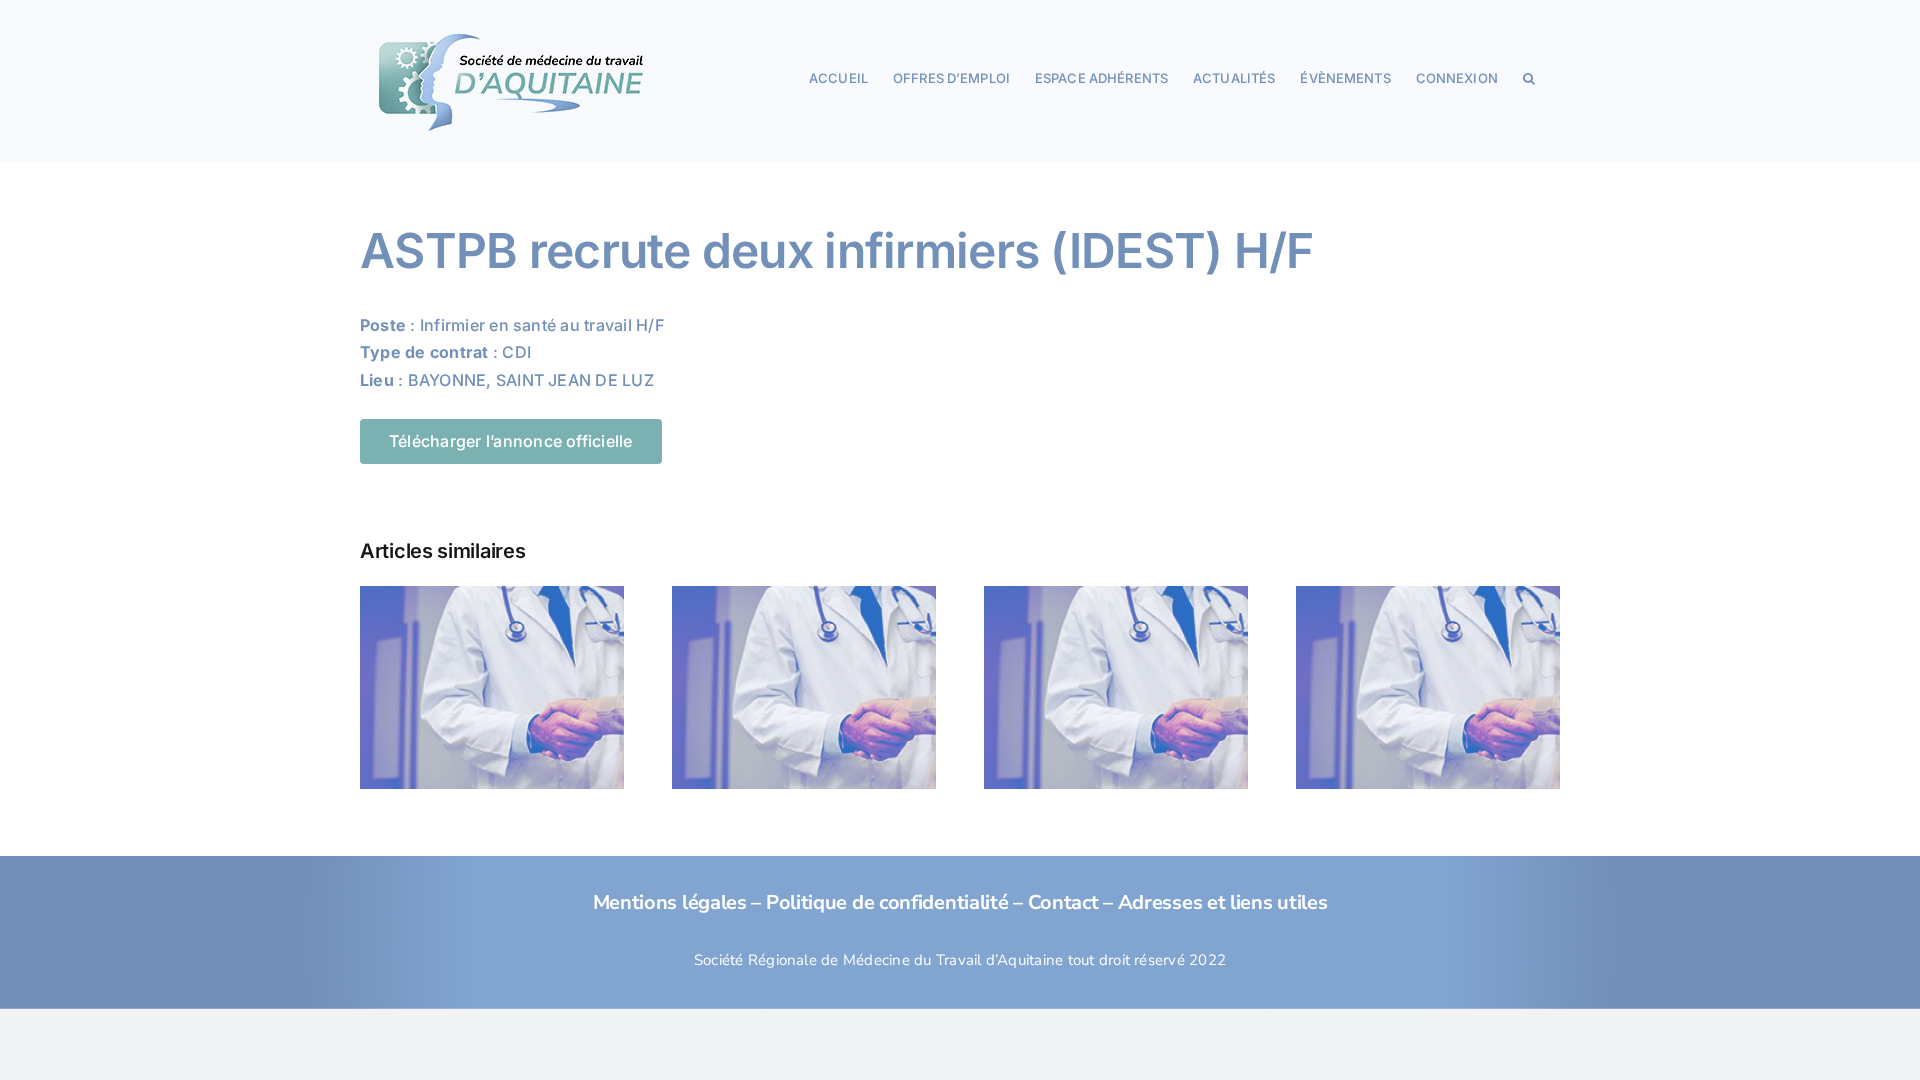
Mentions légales (670, 902)
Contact (1063, 902)
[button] (1529, 77)
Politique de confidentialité (887, 902)
